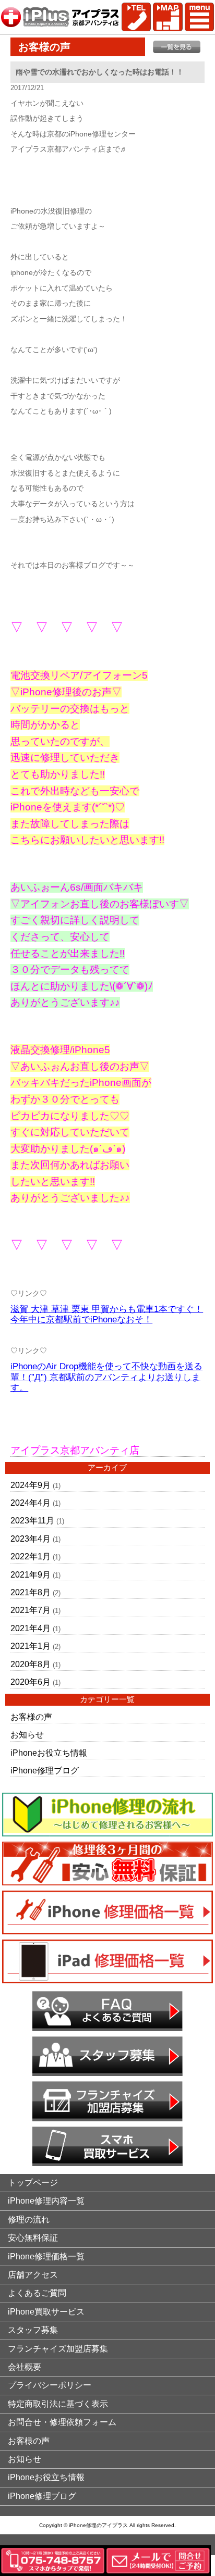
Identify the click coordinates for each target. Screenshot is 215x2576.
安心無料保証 (33, 2238)
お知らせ (27, 1735)
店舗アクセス (33, 2275)
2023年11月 (32, 1521)
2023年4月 (31, 1539)
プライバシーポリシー (50, 2385)
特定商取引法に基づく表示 (58, 2404)
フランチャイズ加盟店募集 (58, 2349)
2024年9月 (31, 1485)
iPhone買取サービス (46, 2312)
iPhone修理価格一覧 (46, 2256)
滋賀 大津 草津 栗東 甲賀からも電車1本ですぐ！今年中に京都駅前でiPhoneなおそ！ (107, 1315)
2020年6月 (31, 1682)
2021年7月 (31, 1610)
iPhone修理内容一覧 (46, 2201)
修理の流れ (29, 2219)
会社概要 (25, 2367)
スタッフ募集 (33, 2330)
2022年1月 (31, 1556)
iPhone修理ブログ (45, 1771)
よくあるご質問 (37, 2293)
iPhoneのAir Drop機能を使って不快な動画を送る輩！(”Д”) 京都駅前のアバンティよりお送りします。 (106, 1377)
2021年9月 (31, 1575)
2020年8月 (31, 1664)
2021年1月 (31, 1646)
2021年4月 (31, 1628)
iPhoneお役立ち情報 (49, 1753)
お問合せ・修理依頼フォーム (62, 2422)
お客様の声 (31, 1717)
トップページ (33, 2183)
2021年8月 (31, 1592)
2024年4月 (31, 1503)
